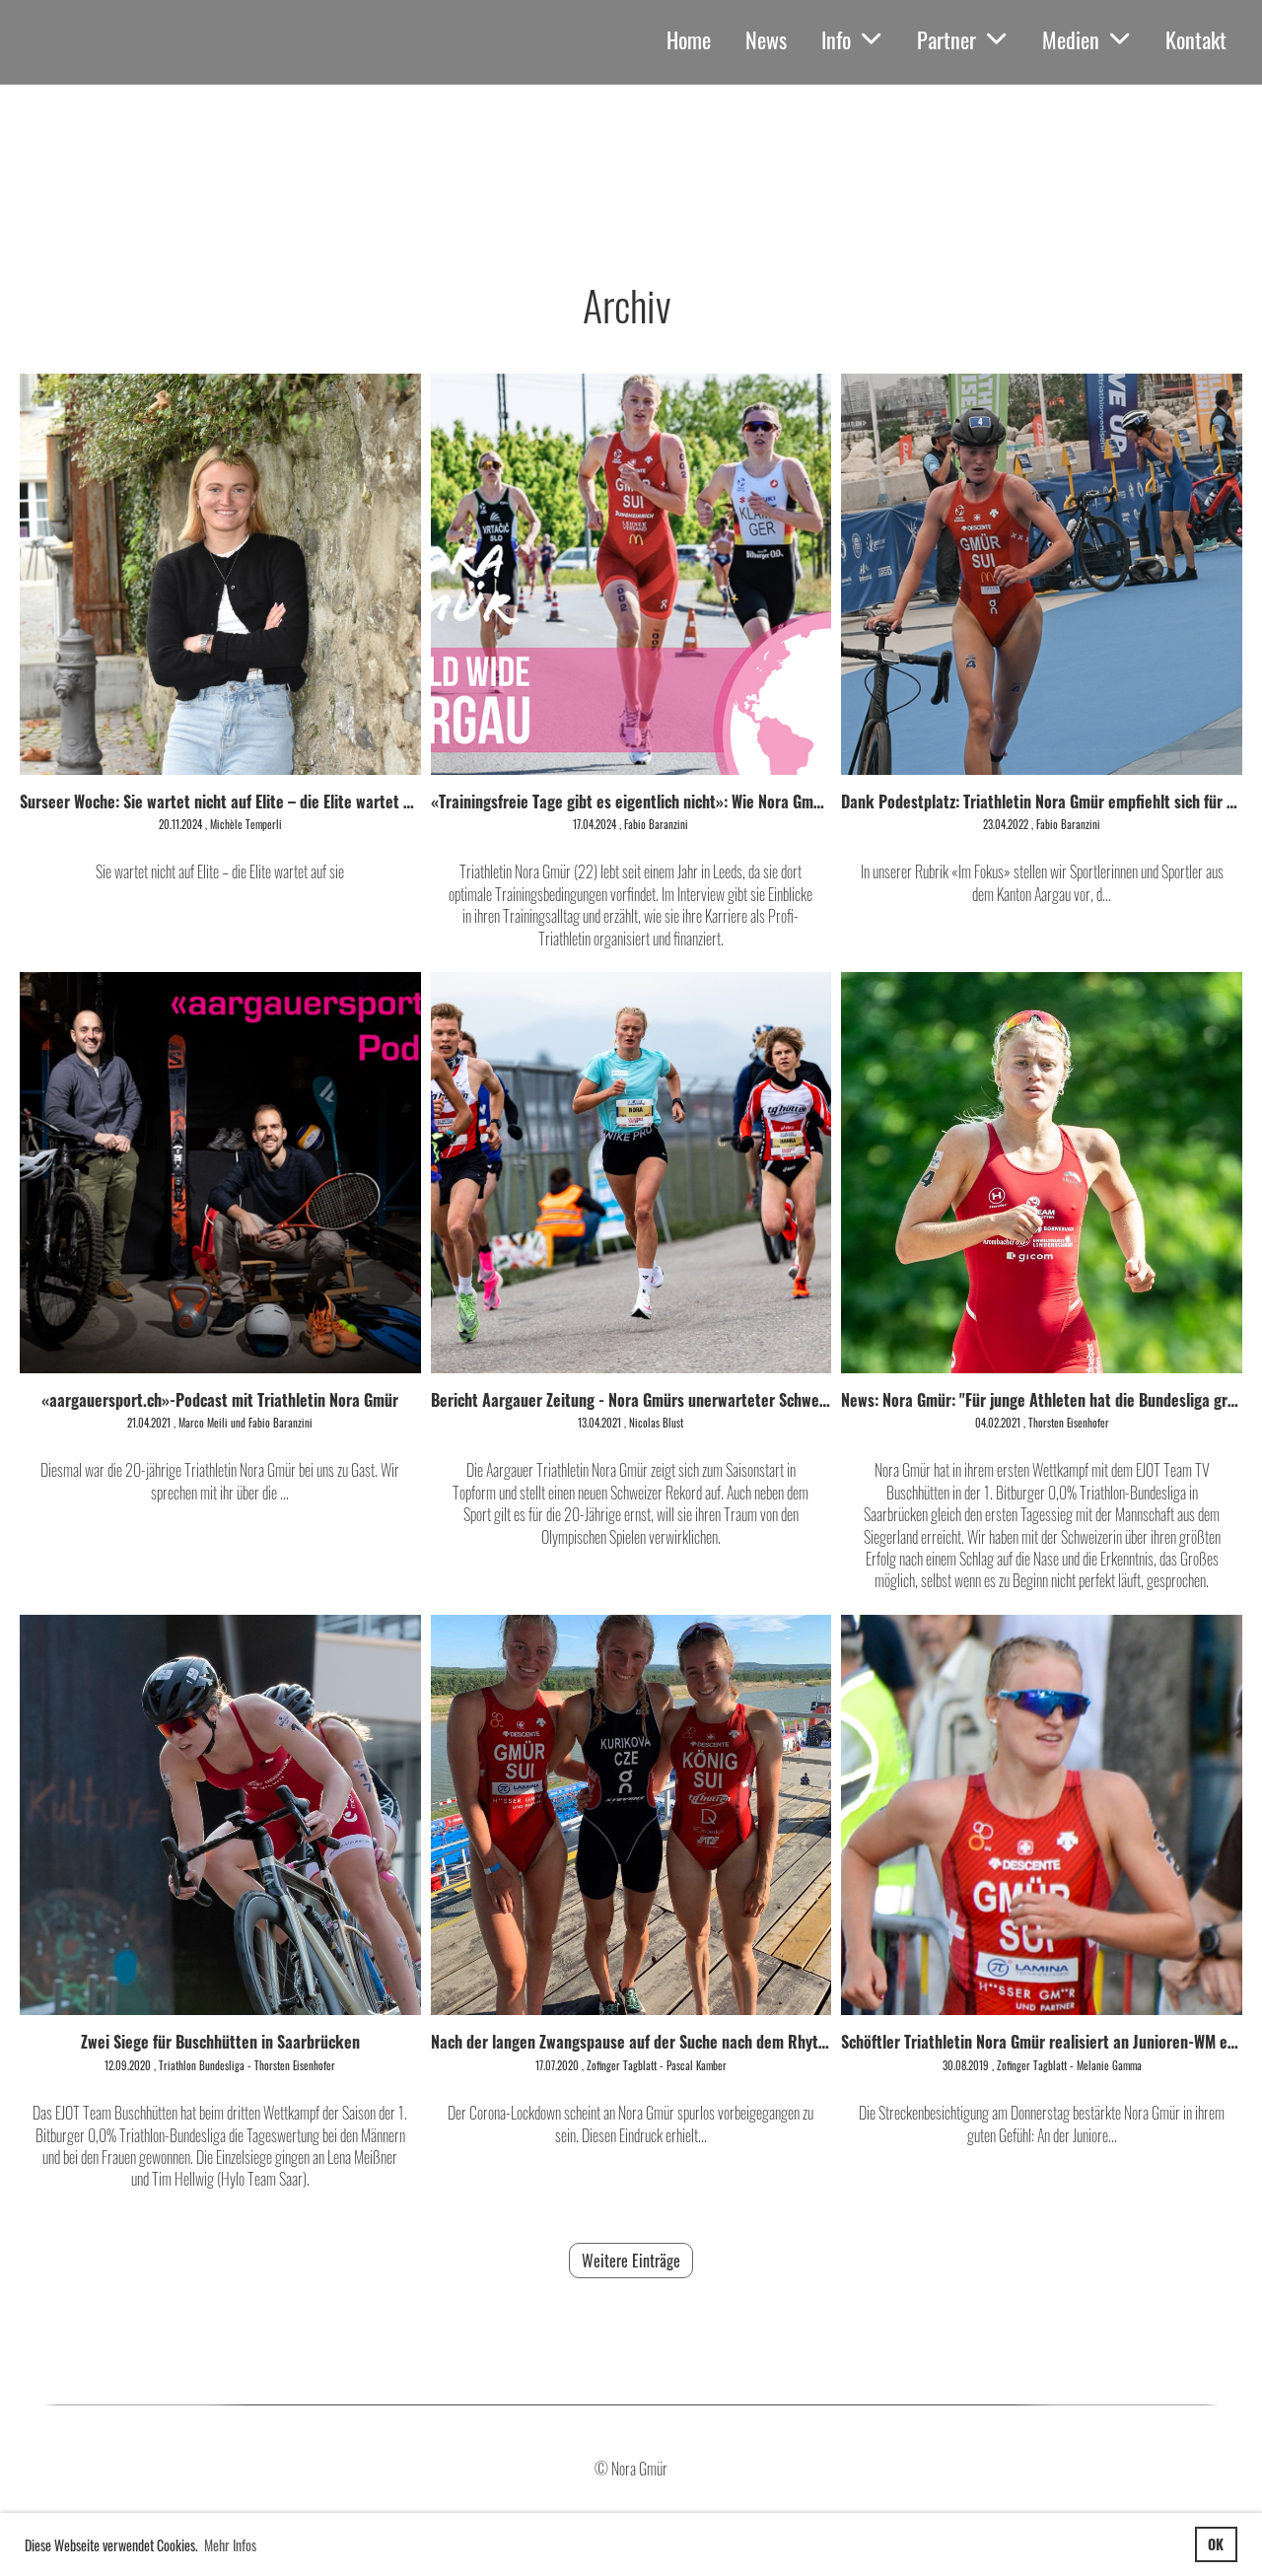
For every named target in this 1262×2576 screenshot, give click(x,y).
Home (689, 39)
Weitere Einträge (631, 2261)
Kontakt (1196, 39)
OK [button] (1216, 2544)
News (766, 39)
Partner (946, 39)
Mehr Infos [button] (230, 2545)
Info (836, 39)
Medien (1071, 39)
